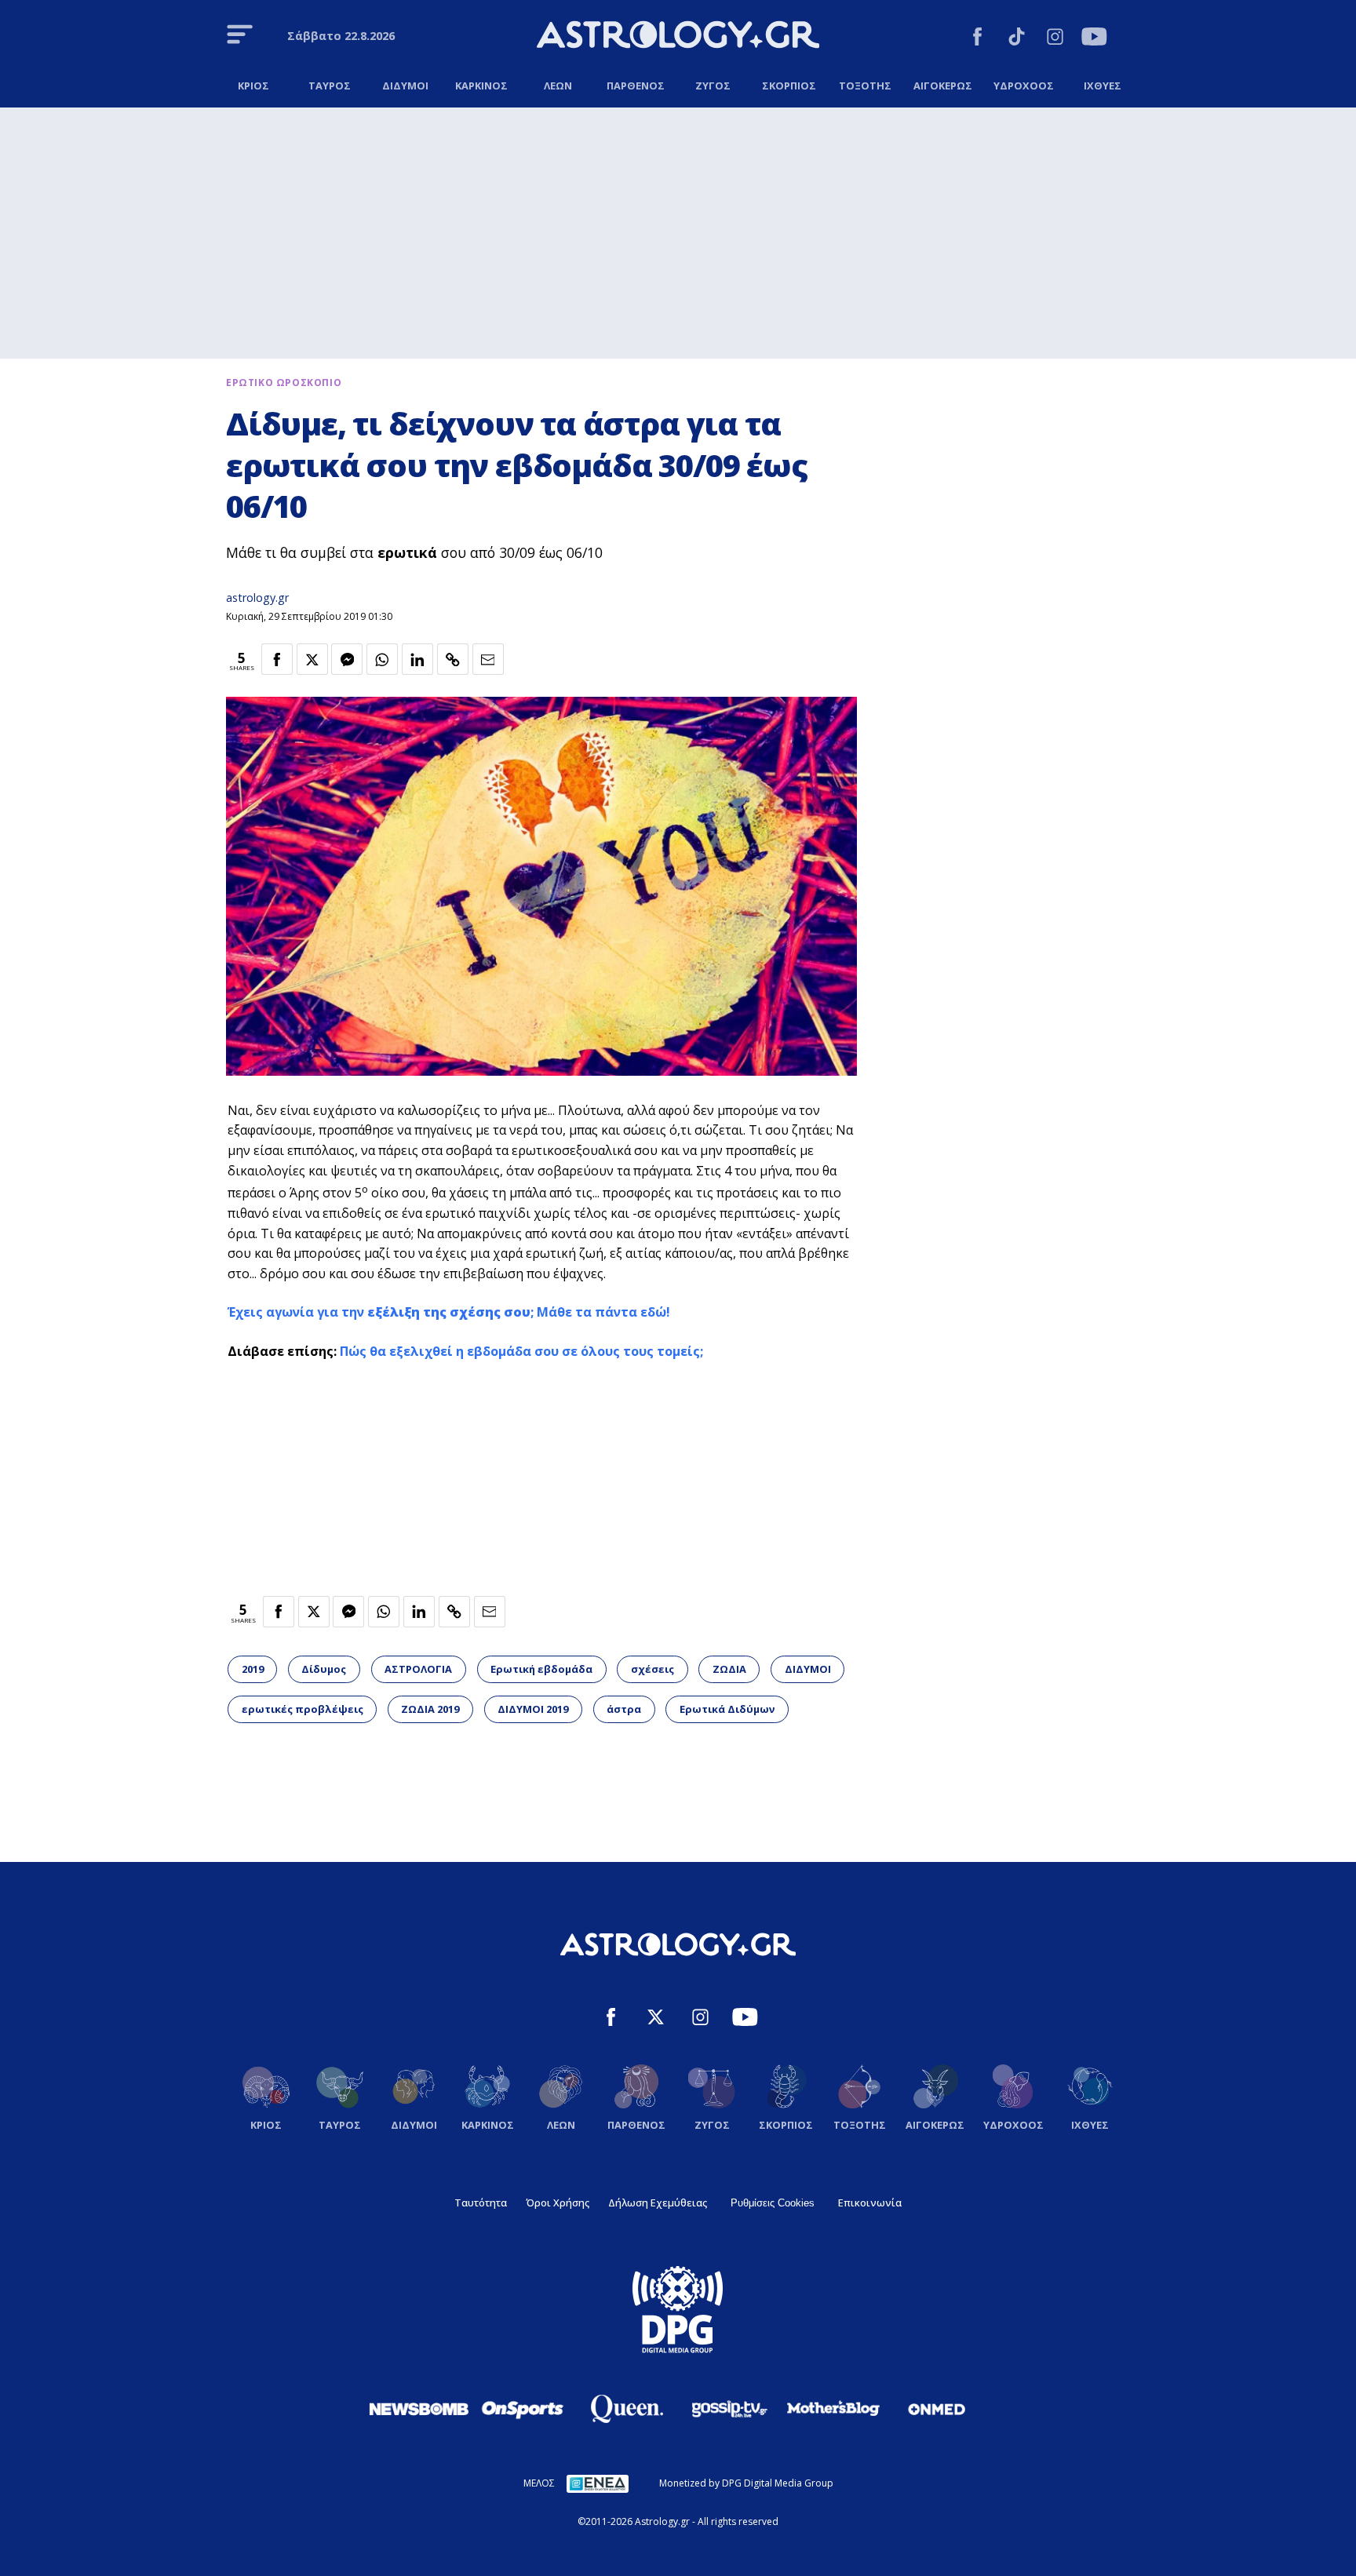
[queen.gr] (626, 2409)
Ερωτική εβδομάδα (541, 1669)
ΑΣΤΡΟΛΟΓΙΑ (418, 1669)
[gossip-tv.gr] (730, 2409)
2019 (253, 1669)
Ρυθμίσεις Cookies (773, 2203)
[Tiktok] (1017, 39)
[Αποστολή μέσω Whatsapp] (382, 659)
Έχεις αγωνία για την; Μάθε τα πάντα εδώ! (449, 1312)
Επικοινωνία (870, 2203)
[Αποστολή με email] (488, 659)
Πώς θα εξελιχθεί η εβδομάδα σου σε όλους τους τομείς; (521, 1351)
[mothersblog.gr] (833, 2409)
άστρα (624, 1709)
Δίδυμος (324, 1669)
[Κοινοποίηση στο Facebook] (277, 659)
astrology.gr (257, 598)
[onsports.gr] (523, 2409)
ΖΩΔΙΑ (729, 1669)
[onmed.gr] (937, 2409)
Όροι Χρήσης (558, 2203)
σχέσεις (652, 1669)
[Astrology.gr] (678, 37)
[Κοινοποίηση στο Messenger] (347, 659)
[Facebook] (977, 39)
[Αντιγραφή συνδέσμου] (453, 659)
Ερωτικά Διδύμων (727, 1709)
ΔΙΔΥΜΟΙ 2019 (533, 1709)
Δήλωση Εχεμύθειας (658, 2203)
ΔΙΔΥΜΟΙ (808, 1669)
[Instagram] (1055, 39)
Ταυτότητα (481, 2203)
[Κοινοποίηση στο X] (312, 659)
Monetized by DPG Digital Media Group (746, 2483)
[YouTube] (1094, 39)
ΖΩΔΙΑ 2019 (430, 1709)
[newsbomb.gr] (419, 2409)
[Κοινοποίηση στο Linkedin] (417, 659)
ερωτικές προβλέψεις (303, 1709)
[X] (656, 2019)
